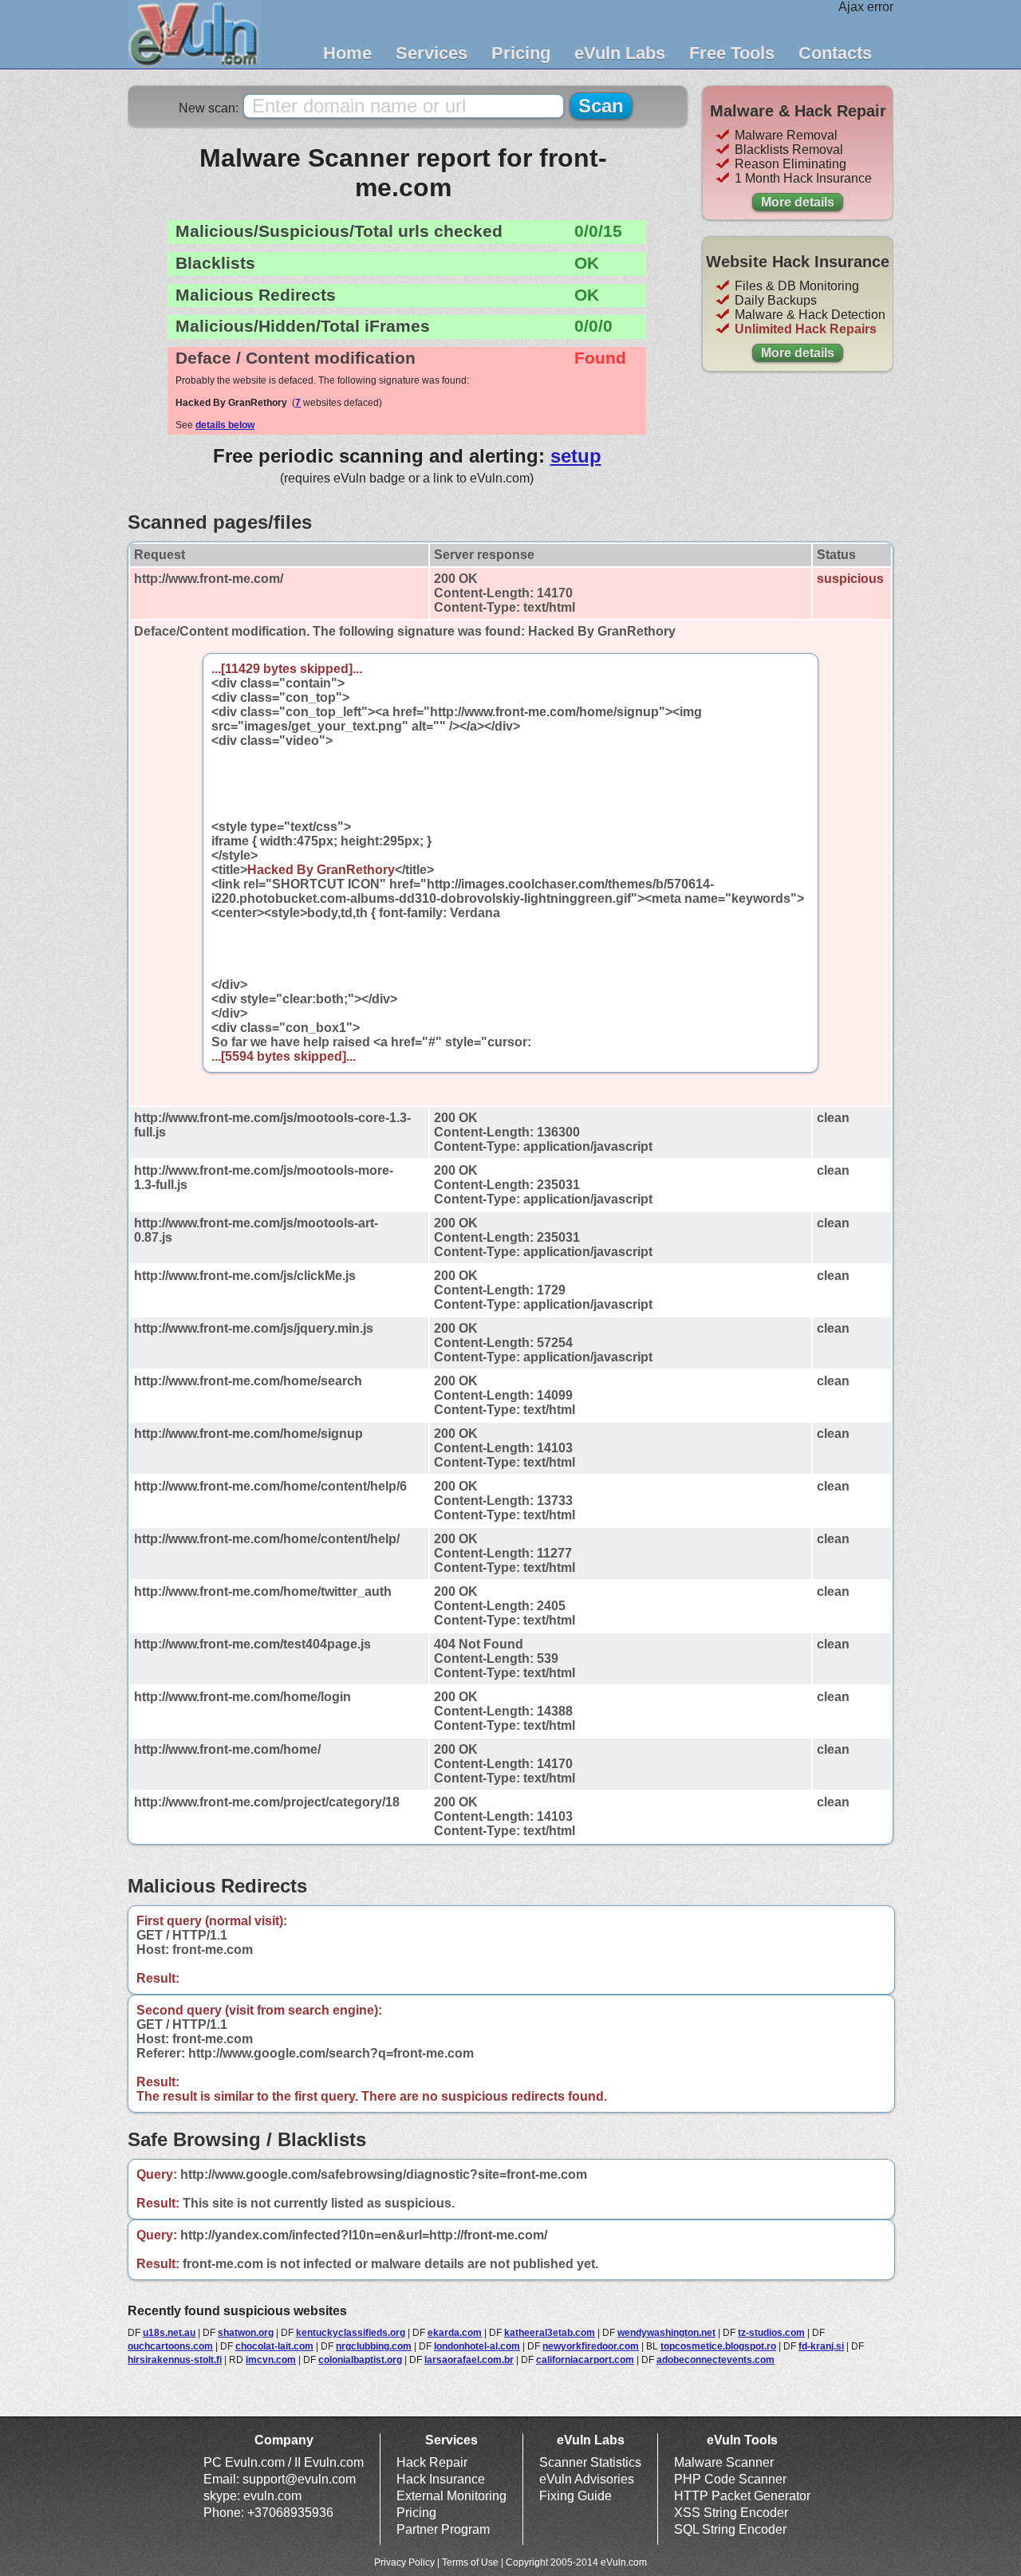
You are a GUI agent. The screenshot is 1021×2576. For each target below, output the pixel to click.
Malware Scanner (724, 2462)
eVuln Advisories (587, 2479)
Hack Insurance (441, 2479)
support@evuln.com (299, 2479)
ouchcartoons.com (170, 2346)
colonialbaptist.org (360, 2360)
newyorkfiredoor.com (591, 2346)
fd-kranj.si (821, 2346)
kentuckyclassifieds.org (351, 2333)
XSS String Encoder (731, 2513)
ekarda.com (455, 2333)
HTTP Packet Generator (742, 2496)
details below (225, 425)
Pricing (521, 53)
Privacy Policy (404, 2562)
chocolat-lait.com (274, 2346)
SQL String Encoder (730, 2529)
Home (347, 53)
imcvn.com (271, 2360)
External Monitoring (451, 2496)
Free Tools (732, 53)
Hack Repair (432, 2462)
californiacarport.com (585, 2360)
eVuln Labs (620, 53)
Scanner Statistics (590, 2462)
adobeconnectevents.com (715, 2360)
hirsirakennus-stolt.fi (175, 2360)
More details (798, 202)
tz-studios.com (771, 2333)
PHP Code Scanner (730, 2479)
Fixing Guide (576, 2496)
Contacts (835, 53)
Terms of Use (470, 2562)
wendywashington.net (666, 2333)
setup (576, 456)
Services (432, 53)
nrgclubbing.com (374, 2346)
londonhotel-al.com (477, 2346)
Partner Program (443, 2529)
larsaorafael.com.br (469, 2360)
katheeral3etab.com (550, 2333)
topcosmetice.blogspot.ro (718, 2346)
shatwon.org (246, 2333)
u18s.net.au (169, 2333)
